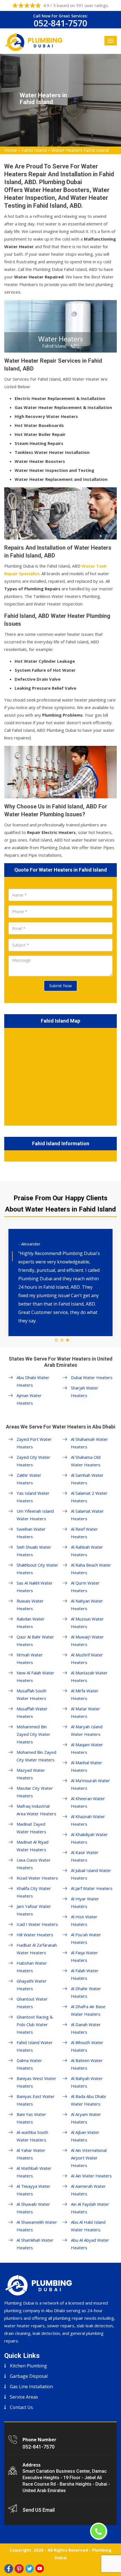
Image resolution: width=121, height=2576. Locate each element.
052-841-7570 (60, 23)
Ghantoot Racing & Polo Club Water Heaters (35, 2024)
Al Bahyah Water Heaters (87, 2082)
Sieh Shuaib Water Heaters (34, 1551)
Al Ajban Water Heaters (85, 2136)
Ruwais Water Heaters (30, 1605)
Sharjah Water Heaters (85, 1392)
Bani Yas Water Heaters (31, 2118)
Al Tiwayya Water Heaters (33, 2190)
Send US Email (39, 2510)
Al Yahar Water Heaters (31, 2154)
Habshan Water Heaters (32, 1967)
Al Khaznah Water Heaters (88, 1820)
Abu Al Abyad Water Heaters (90, 2244)
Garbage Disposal (29, 2376)
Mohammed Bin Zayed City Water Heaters (33, 1734)
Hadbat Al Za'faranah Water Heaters (37, 1949)
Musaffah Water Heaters (32, 1712)
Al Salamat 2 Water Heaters (89, 1497)
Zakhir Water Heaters (29, 1479)
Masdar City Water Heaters (35, 1792)
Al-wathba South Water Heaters (32, 2136)
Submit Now (60, 986)
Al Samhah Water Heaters (87, 1479)
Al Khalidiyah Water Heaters (89, 1838)
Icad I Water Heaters (37, 1924)
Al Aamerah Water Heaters (88, 2190)
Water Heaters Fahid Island (80, 150)
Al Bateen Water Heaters (87, 2064)
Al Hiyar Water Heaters (85, 1902)
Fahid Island (34, 150)
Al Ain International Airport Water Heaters (89, 2158)
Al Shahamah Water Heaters (89, 1443)
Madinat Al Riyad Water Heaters (33, 1846)
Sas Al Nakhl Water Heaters (35, 1587)
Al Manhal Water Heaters (87, 1766)
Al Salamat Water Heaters (87, 1515)
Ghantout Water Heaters (32, 2003)
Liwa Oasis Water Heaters (34, 1864)
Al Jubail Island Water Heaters (91, 1874)
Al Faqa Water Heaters (84, 1956)
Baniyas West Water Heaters (36, 2082)
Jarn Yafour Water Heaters (34, 1910)
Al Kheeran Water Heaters (88, 1802)
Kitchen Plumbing (28, 2366)
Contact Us (21, 2407)
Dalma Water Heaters (29, 2064)
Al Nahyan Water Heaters (87, 1605)
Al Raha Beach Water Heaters (91, 1569)
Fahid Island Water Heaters (35, 2046)
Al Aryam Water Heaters (86, 2118)
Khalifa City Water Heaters (34, 1892)
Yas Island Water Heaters (33, 1497)
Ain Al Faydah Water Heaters (90, 2208)
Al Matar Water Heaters (86, 1712)
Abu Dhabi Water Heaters (33, 1381)
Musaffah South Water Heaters (32, 1694)
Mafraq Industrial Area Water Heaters (36, 1810)
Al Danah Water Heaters (86, 2028)
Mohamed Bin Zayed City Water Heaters (36, 1756)
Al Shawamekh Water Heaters (37, 2226)
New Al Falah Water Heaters (35, 1676)
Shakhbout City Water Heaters (37, 1569)
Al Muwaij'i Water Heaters (87, 1641)
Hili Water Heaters (35, 1935)
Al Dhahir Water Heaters (86, 1992)
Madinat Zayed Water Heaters (31, 1828)
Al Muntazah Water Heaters (89, 1676)
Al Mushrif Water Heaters (87, 1659)
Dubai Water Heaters (92, 1377)
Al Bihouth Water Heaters (87, 2046)
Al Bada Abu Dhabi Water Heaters (88, 2100)
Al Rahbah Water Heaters (87, 1551)
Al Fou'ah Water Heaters (86, 1938)
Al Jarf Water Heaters (92, 1888)
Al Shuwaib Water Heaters (33, 2208)
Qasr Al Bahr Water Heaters (35, 1641)
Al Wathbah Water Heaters (34, 2172)
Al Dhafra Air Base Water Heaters (88, 2010)
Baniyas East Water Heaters (36, 2100)
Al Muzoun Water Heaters (87, 1623)
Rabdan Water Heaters (31, 1623)
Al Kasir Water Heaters (85, 1856)
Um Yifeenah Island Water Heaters (35, 1515)
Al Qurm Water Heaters (85, 1587)
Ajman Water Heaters (29, 1399)
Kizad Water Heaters (37, 1878)
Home (11, 150)
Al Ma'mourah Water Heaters (90, 1784)
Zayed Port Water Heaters (34, 1443)
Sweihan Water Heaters (31, 1533)
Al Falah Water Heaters (85, 1974)
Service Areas (24, 2397)
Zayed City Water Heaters (33, 1461)
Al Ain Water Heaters (91, 2176)
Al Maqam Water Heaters (87, 1748)
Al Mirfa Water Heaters (85, 1694)
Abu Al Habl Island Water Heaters (88, 2226)
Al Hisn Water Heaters (84, 1920)
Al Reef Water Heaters (84, 1533)
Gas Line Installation (31, 2387)
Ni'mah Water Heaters (30, 1659)
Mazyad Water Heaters (31, 1774)
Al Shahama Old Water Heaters (86, 1461)
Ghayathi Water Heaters (32, 1985)
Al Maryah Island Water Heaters (87, 1730)
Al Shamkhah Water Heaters (35, 2244)
